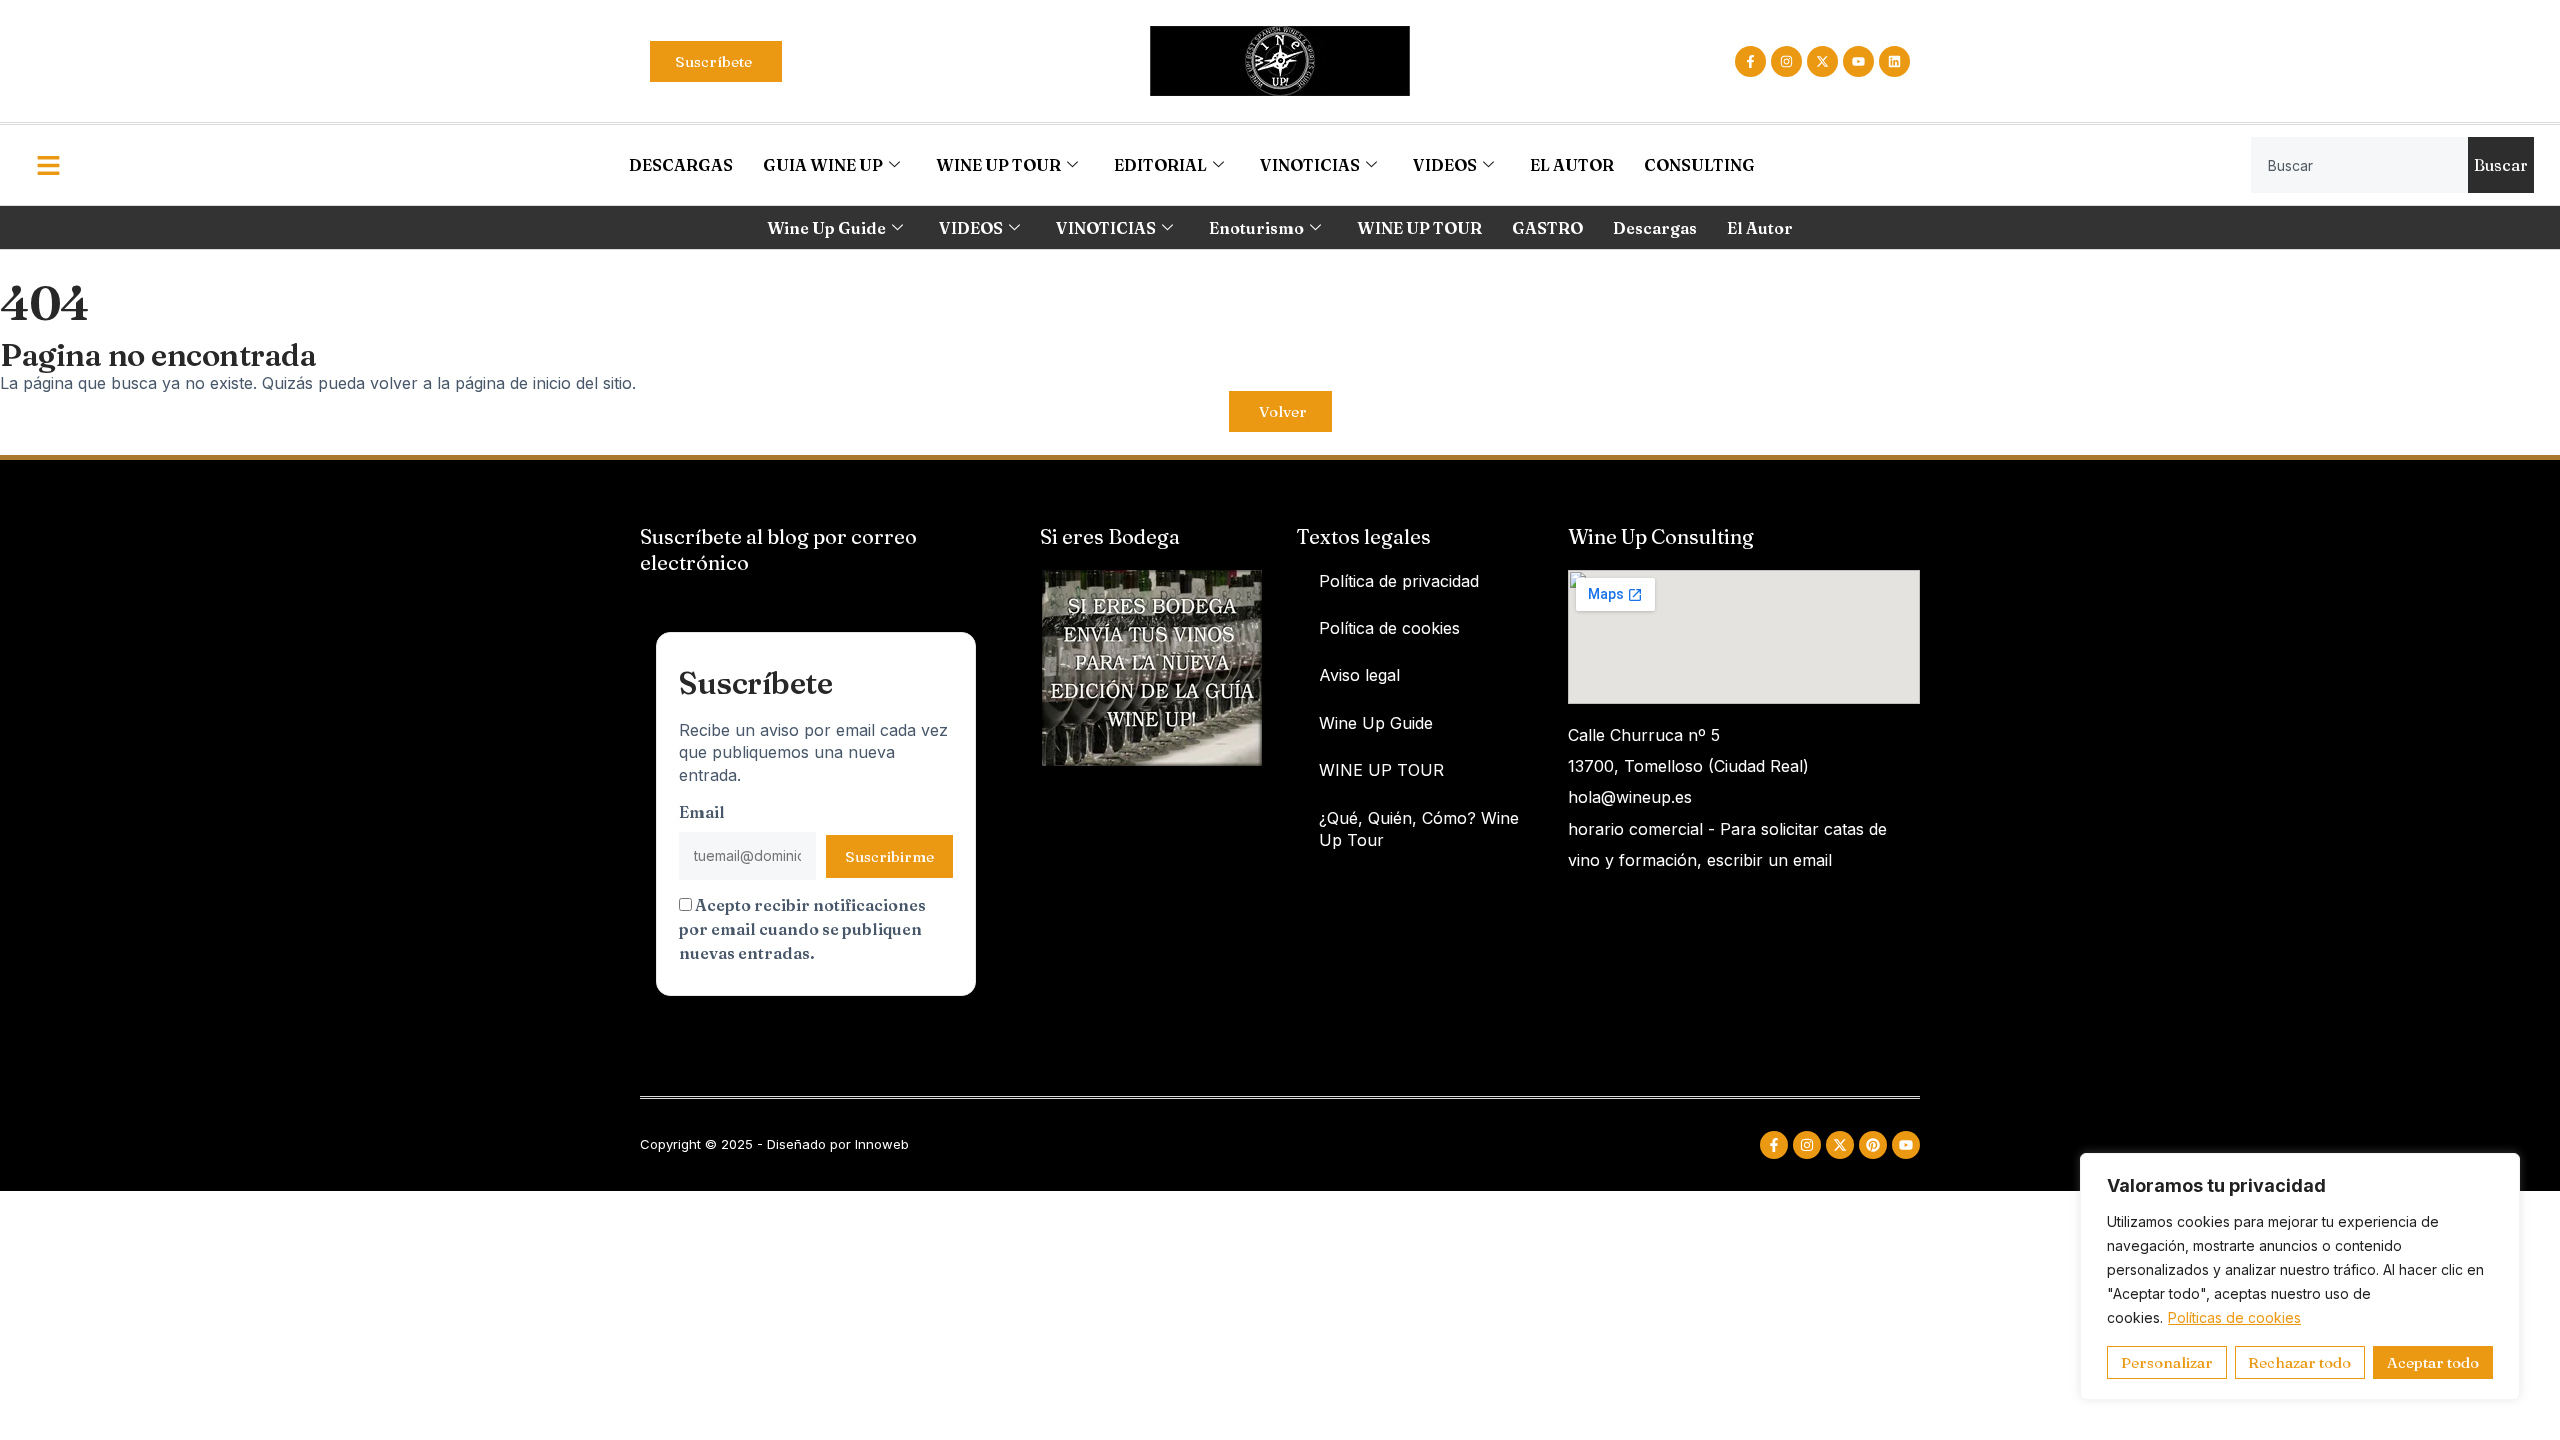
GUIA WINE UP (823, 165)
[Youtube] (1858, 61)
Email (702, 812)
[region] (2300, 1276)
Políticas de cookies (2234, 1317)
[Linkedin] (1894, 61)
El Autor (1760, 228)
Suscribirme (889, 856)
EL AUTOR (1572, 165)
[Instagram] (1786, 61)
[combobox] (2359, 165)
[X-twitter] (1822, 61)
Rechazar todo (2299, 1362)
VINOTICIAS (1310, 165)
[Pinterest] (1873, 1145)
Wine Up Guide (826, 228)
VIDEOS (1445, 165)
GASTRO (1547, 228)
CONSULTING (1699, 165)
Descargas (1655, 228)
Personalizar (2167, 1362)
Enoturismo (1256, 228)
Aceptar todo (2433, 1362)
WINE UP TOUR (998, 165)
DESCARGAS (681, 165)
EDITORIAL (1160, 165)
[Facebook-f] (1750, 61)
